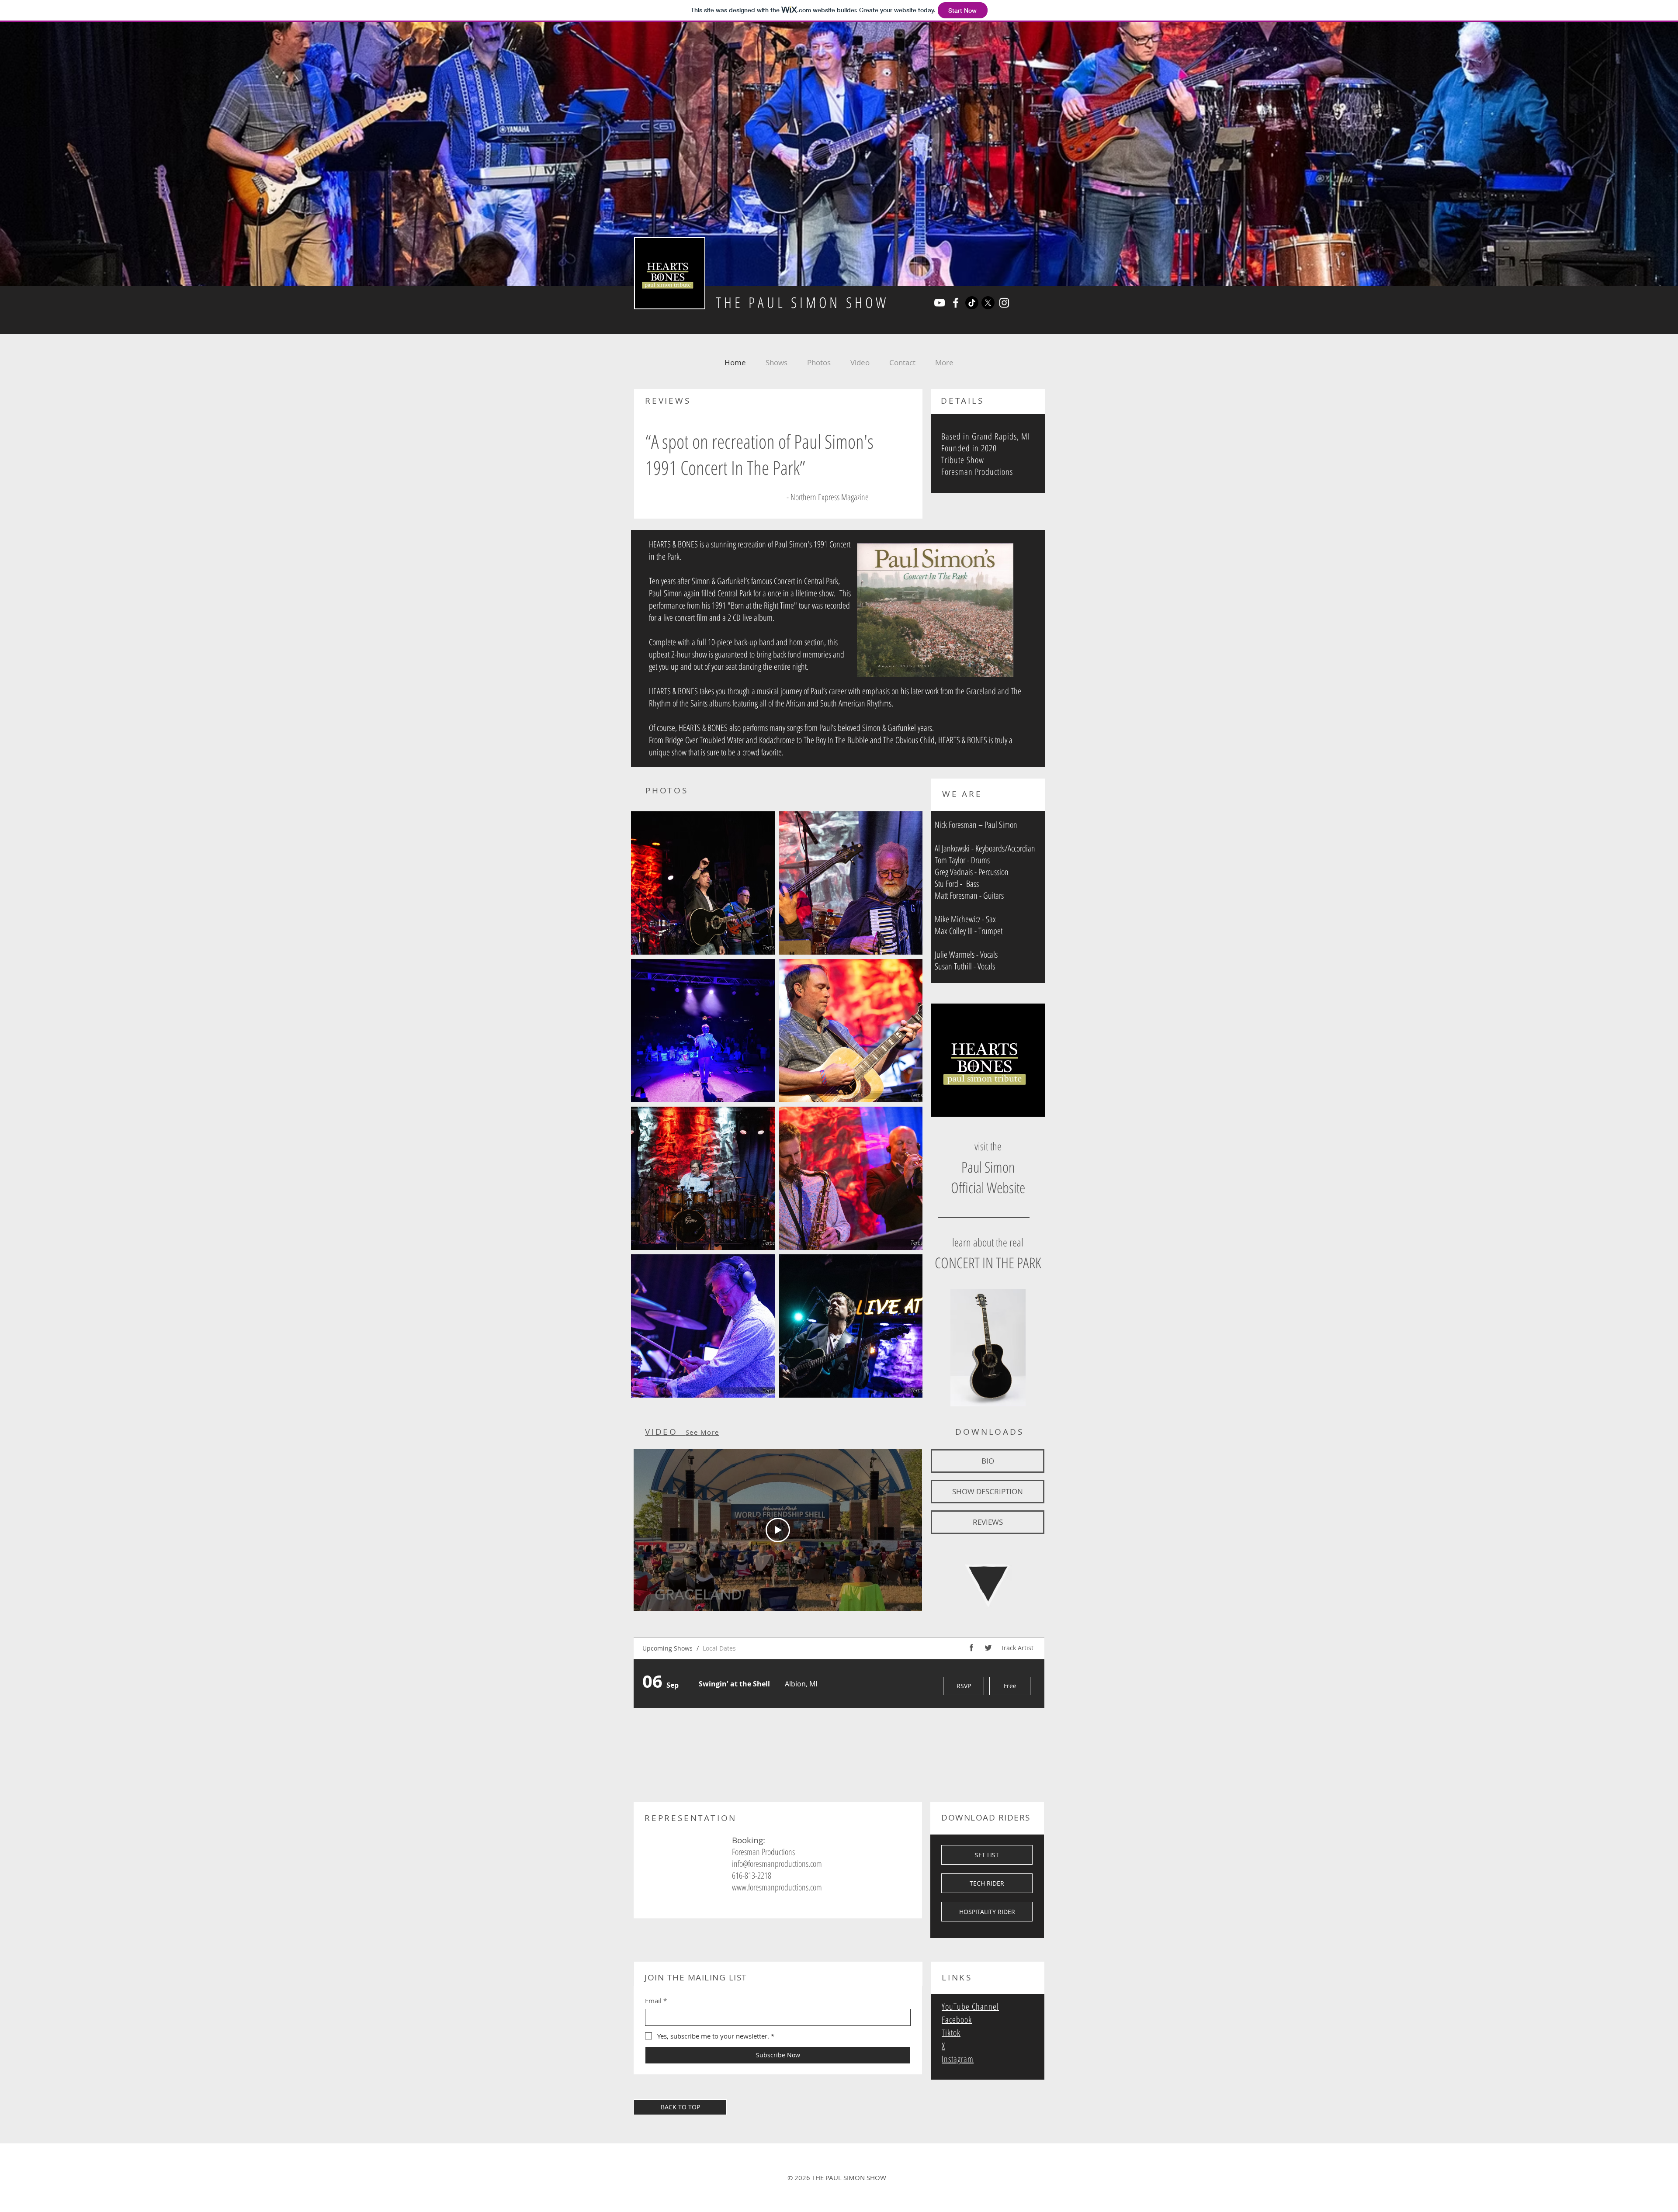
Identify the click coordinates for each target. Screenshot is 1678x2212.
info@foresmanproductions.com (777, 1864)
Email (656, 2001)
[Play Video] (778, 1530)
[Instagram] (1004, 303)
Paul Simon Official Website (988, 1177)
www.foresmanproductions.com (777, 1887)
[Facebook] (956, 303)
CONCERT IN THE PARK (988, 1263)
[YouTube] (940, 303)
